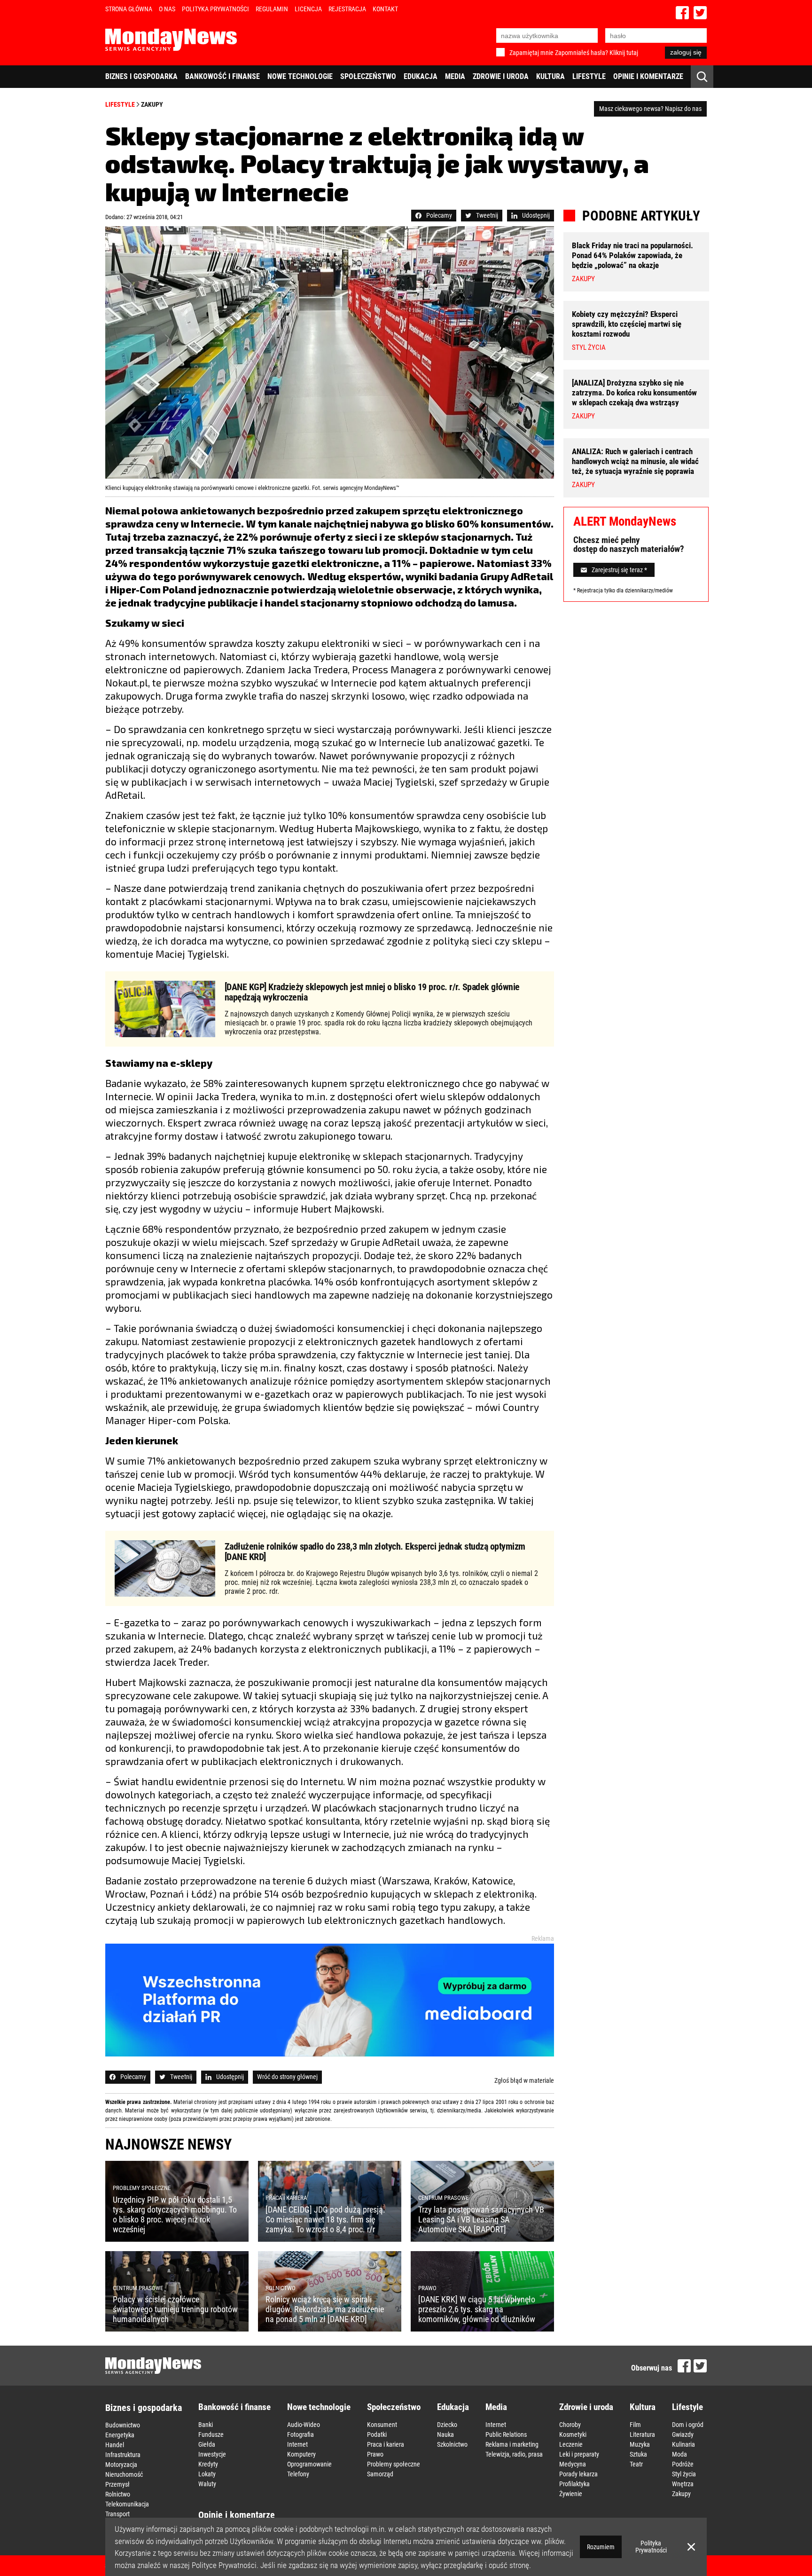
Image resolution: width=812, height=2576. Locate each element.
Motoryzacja (121, 2465)
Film (635, 2425)
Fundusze (211, 2434)
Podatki (377, 2434)
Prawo (375, 2454)
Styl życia (684, 2474)
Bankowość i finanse (223, 76)
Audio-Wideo (304, 2425)
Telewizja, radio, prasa (514, 2454)
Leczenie (571, 2444)
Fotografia (301, 2434)
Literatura (642, 2434)
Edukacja (421, 76)
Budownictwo (123, 2425)
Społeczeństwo (368, 76)
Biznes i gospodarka (141, 76)
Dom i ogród (688, 2425)
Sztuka (638, 2454)
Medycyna (573, 2464)
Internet (297, 2444)
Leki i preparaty (579, 2454)
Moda (679, 2454)
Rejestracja (347, 9)
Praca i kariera (386, 2444)
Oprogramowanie (309, 2464)
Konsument (382, 2425)
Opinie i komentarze (648, 76)
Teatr (636, 2464)
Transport (117, 2514)
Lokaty (207, 2474)
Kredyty (208, 2464)
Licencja (308, 9)
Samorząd (380, 2474)
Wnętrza (683, 2484)
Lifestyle (589, 76)
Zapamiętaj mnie (531, 53)
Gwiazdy (683, 2434)
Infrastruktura (123, 2455)
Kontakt (385, 9)
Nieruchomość (124, 2474)
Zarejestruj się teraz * (619, 570)
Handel (115, 2445)
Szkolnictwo (452, 2444)
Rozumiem (601, 2547)
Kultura (550, 76)
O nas (167, 9)
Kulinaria (683, 2444)
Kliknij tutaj (624, 53)
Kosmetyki (573, 2434)
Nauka (445, 2434)
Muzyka (640, 2444)
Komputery (301, 2454)
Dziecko (447, 2425)
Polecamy (439, 215)
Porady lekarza (578, 2474)
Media (455, 76)
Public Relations (506, 2434)
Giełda (207, 2444)
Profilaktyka (574, 2484)
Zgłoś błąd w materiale (524, 2080)
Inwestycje (212, 2454)
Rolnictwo (118, 2494)
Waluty (207, 2484)
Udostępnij (536, 215)
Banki (206, 2425)
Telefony (298, 2474)
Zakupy (152, 104)
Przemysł (117, 2484)
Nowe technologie (300, 76)
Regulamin (272, 9)
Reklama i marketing (512, 2444)
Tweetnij (487, 215)
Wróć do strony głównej (287, 2077)
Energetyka (120, 2435)
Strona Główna (129, 9)
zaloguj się (686, 52)
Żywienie (571, 2494)
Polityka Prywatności (215, 9)
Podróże (683, 2464)
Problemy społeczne (394, 2464)
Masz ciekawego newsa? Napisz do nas (650, 109)
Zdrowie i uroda (501, 76)
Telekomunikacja (127, 2504)
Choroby (570, 2425)
